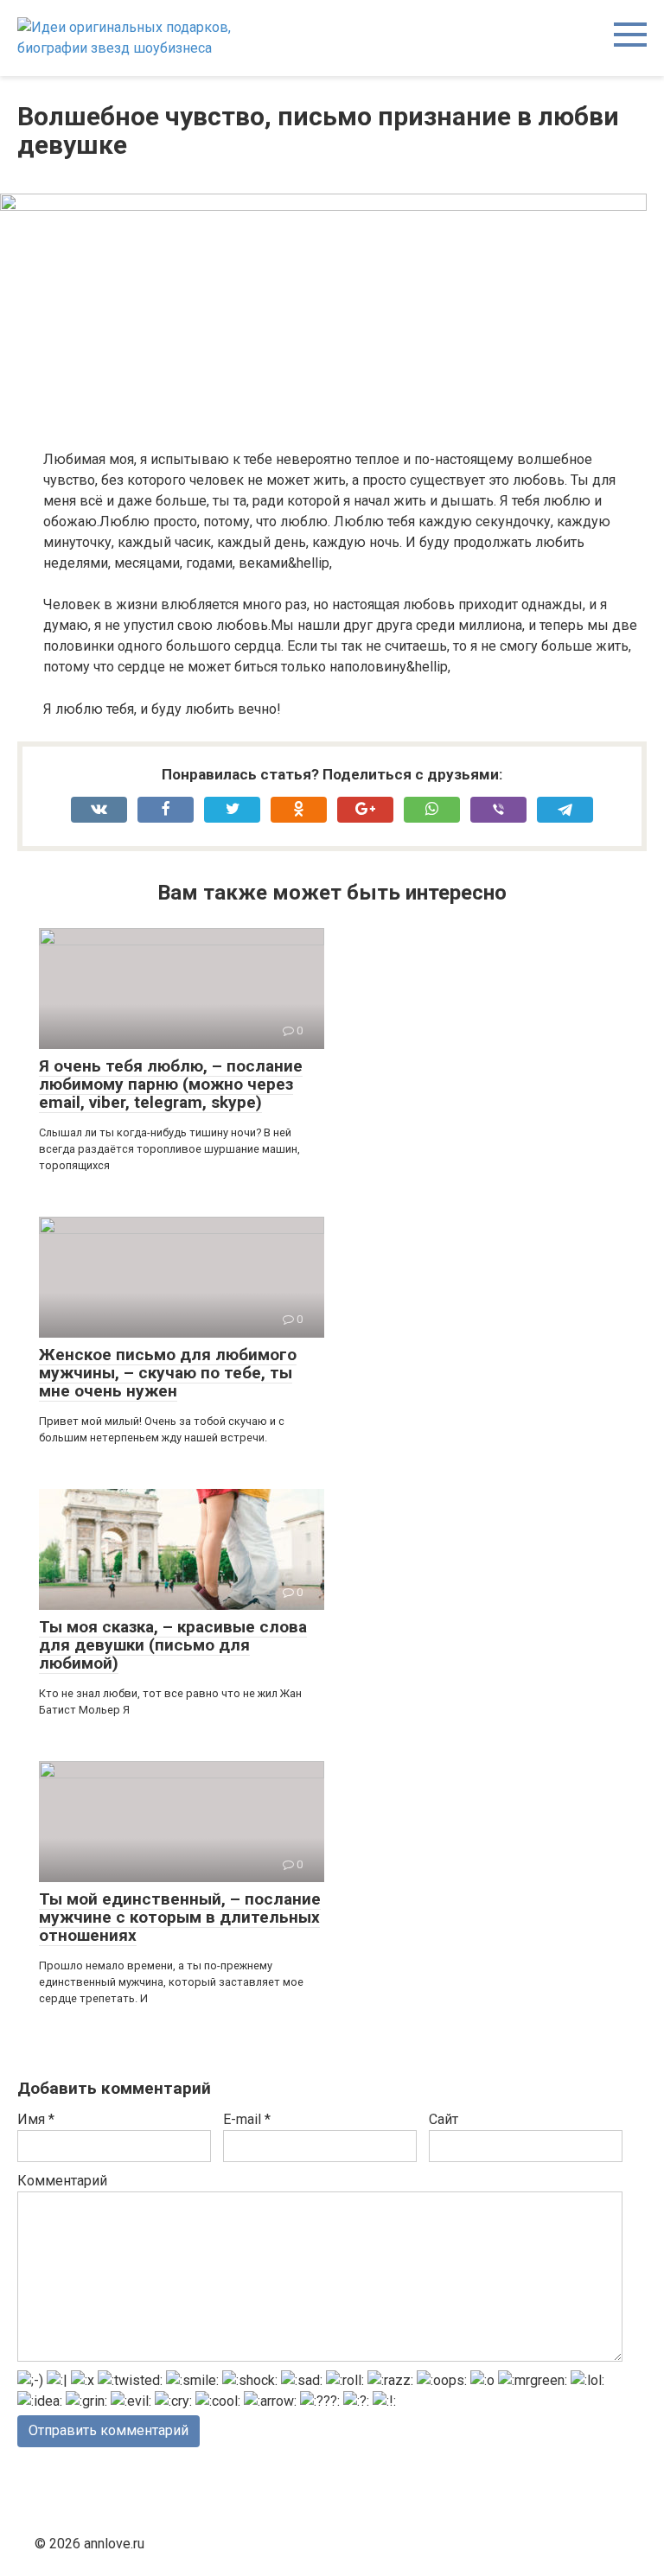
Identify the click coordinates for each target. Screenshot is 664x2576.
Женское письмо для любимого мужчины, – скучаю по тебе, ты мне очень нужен (168, 1373)
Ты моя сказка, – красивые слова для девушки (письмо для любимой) (173, 1645)
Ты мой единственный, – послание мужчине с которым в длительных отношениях (180, 1917)
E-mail (247, 2119)
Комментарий (62, 2181)
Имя (36, 2119)
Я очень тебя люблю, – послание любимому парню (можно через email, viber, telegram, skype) (171, 1084)
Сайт (444, 2119)
